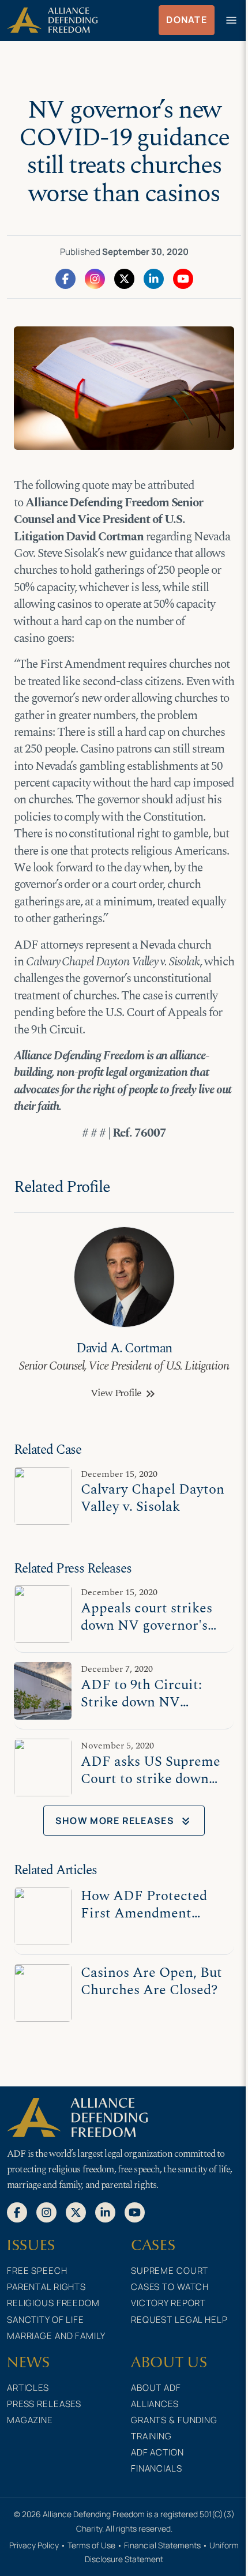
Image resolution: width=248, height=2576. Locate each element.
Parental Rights (46, 2287)
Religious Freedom (53, 2303)
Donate (187, 20)
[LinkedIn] (154, 278)
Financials (157, 2468)
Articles (28, 2388)
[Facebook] (65, 278)
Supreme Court (170, 2271)
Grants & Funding (174, 2420)
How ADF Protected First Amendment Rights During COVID (150, 1913)
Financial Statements (162, 2545)
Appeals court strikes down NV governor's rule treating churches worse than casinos (149, 1634)
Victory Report (168, 2303)
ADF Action (157, 2452)
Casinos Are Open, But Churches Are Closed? (151, 1981)
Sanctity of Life (46, 2320)
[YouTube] (183, 278)
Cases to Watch (170, 2287)
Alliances (155, 2404)
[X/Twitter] (124, 278)
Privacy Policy (34, 2545)
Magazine (30, 2420)
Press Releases (44, 2404)
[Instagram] (95, 278)
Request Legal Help (179, 2320)
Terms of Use (91, 2545)
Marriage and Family (56, 2336)
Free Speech (37, 2271)
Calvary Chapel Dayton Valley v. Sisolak (153, 1498)
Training (151, 2436)
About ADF (156, 2388)
